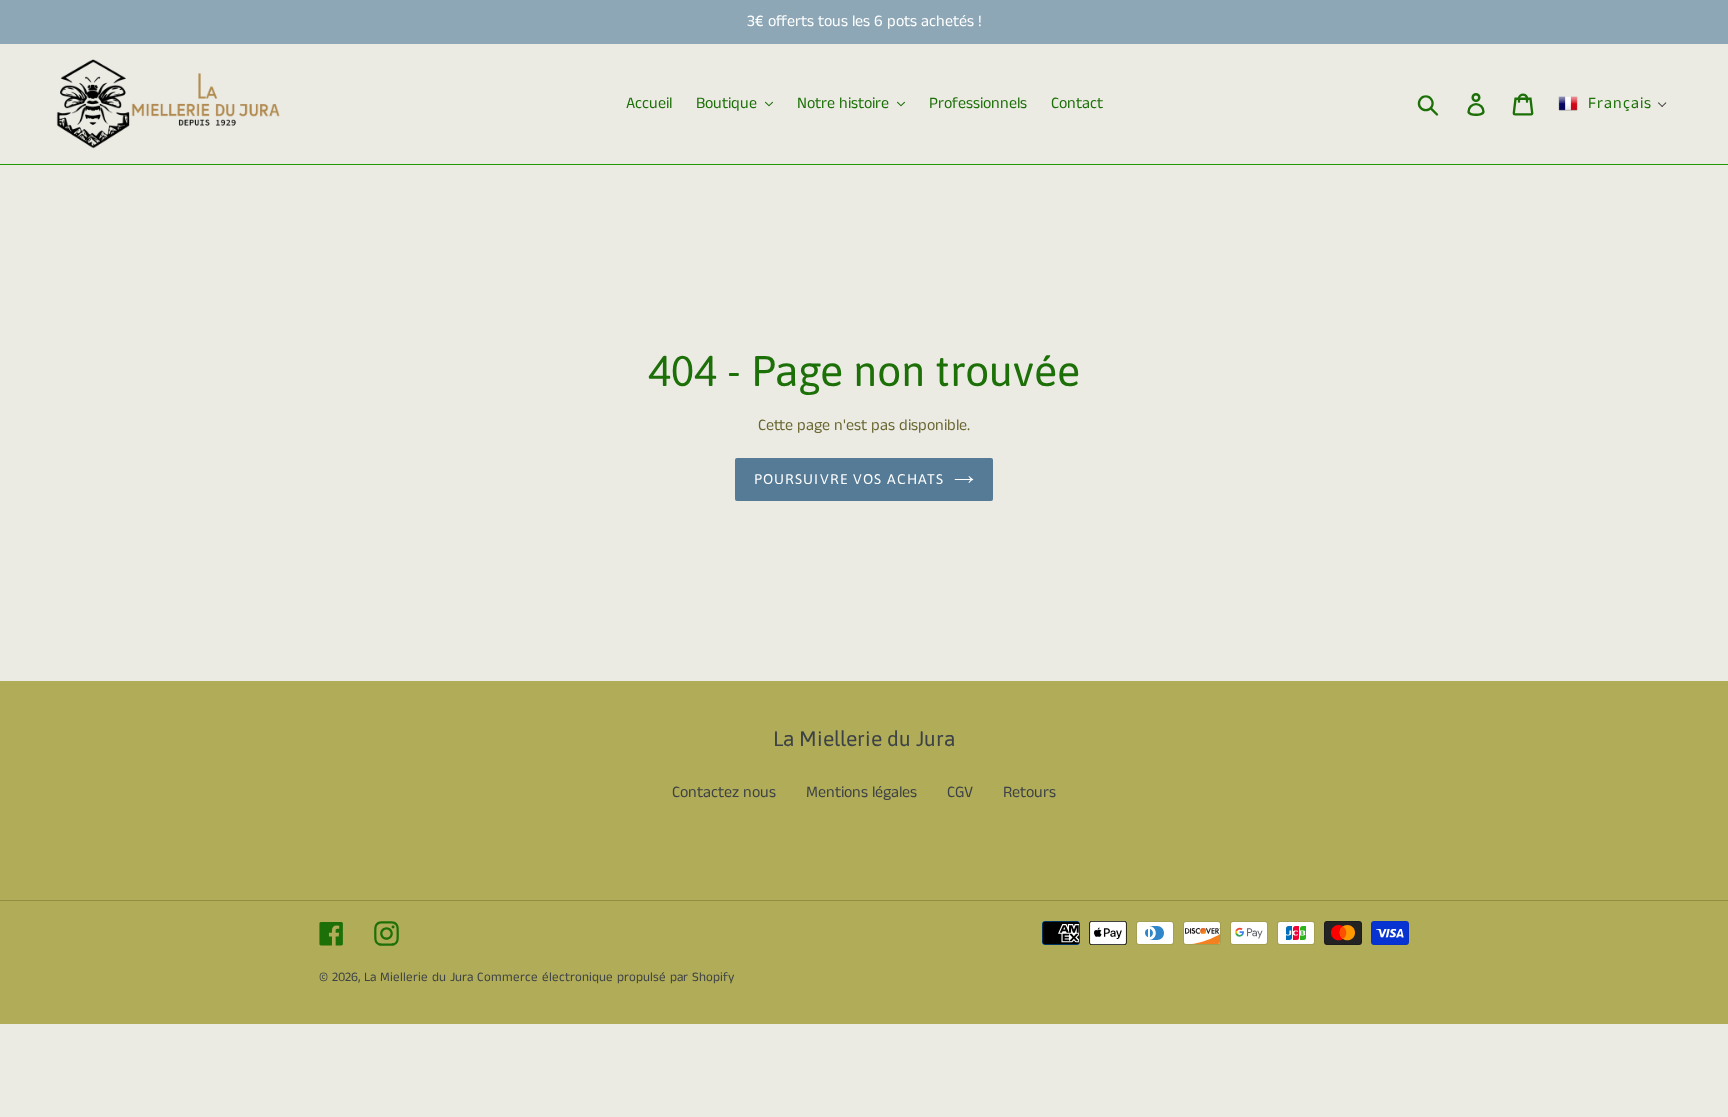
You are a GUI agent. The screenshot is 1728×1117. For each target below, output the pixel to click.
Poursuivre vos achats (849, 479)
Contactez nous (724, 792)
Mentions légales (861, 792)
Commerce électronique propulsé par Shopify (605, 977)
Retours (1029, 792)
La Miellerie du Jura (418, 977)
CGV (960, 792)
